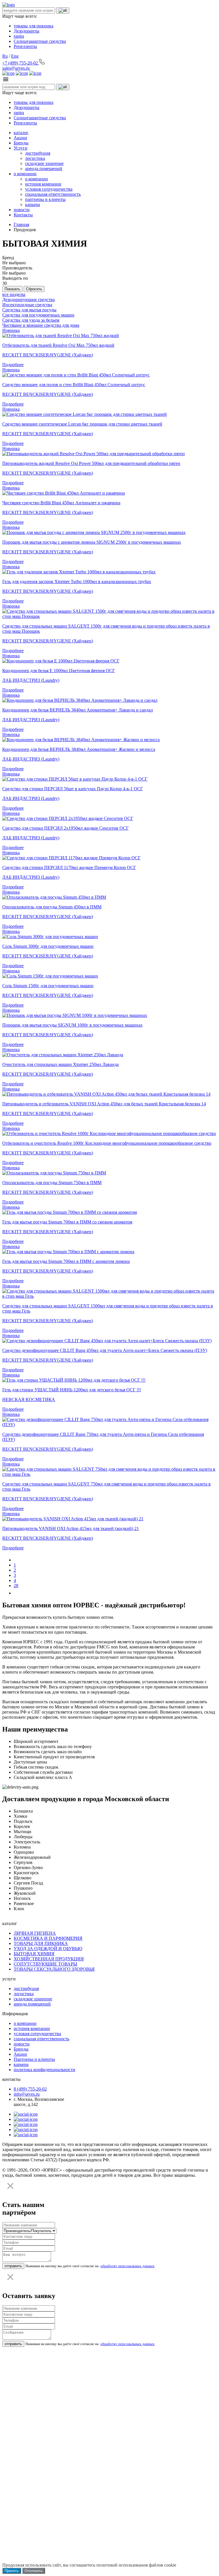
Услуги (21, 148)
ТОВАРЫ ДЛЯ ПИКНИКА (41, 1943)
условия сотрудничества (49, 189)
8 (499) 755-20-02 (30, 2089)
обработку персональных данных (127, 2266)
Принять (12, 2571)
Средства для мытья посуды (29, 310)
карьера (33, 204)
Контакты (23, 215)
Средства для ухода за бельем (31, 320)
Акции (20, 138)
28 (16, 1586)
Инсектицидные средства (27, 305)
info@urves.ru (27, 2094)
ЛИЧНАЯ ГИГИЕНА (35, 1933)
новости (22, 210)
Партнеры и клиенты (34, 2059)
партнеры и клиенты (45, 199)
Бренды (21, 143)
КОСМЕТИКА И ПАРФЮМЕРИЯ (48, 1938)
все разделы (14, 294)
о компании (25, 174)
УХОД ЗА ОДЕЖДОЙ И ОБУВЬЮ (48, 1949)
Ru (5, 56)
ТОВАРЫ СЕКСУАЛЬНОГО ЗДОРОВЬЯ (54, 1969)
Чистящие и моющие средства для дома (41, 325)
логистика (35, 158)
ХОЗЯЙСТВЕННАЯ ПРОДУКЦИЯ (49, 1959)
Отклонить (34, 2571)
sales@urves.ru (16, 68)
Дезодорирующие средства (29, 300)
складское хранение (44, 163)
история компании (43, 184)
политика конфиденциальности (44, 2070)
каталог (21, 133)
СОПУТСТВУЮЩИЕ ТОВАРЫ (45, 1964)
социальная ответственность (53, 194)
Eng (15, 56)
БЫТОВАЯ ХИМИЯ (34, 1954)
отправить (13, 2266)
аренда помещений (44, 169)
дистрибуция (38, 153)
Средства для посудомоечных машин (38, 315)
